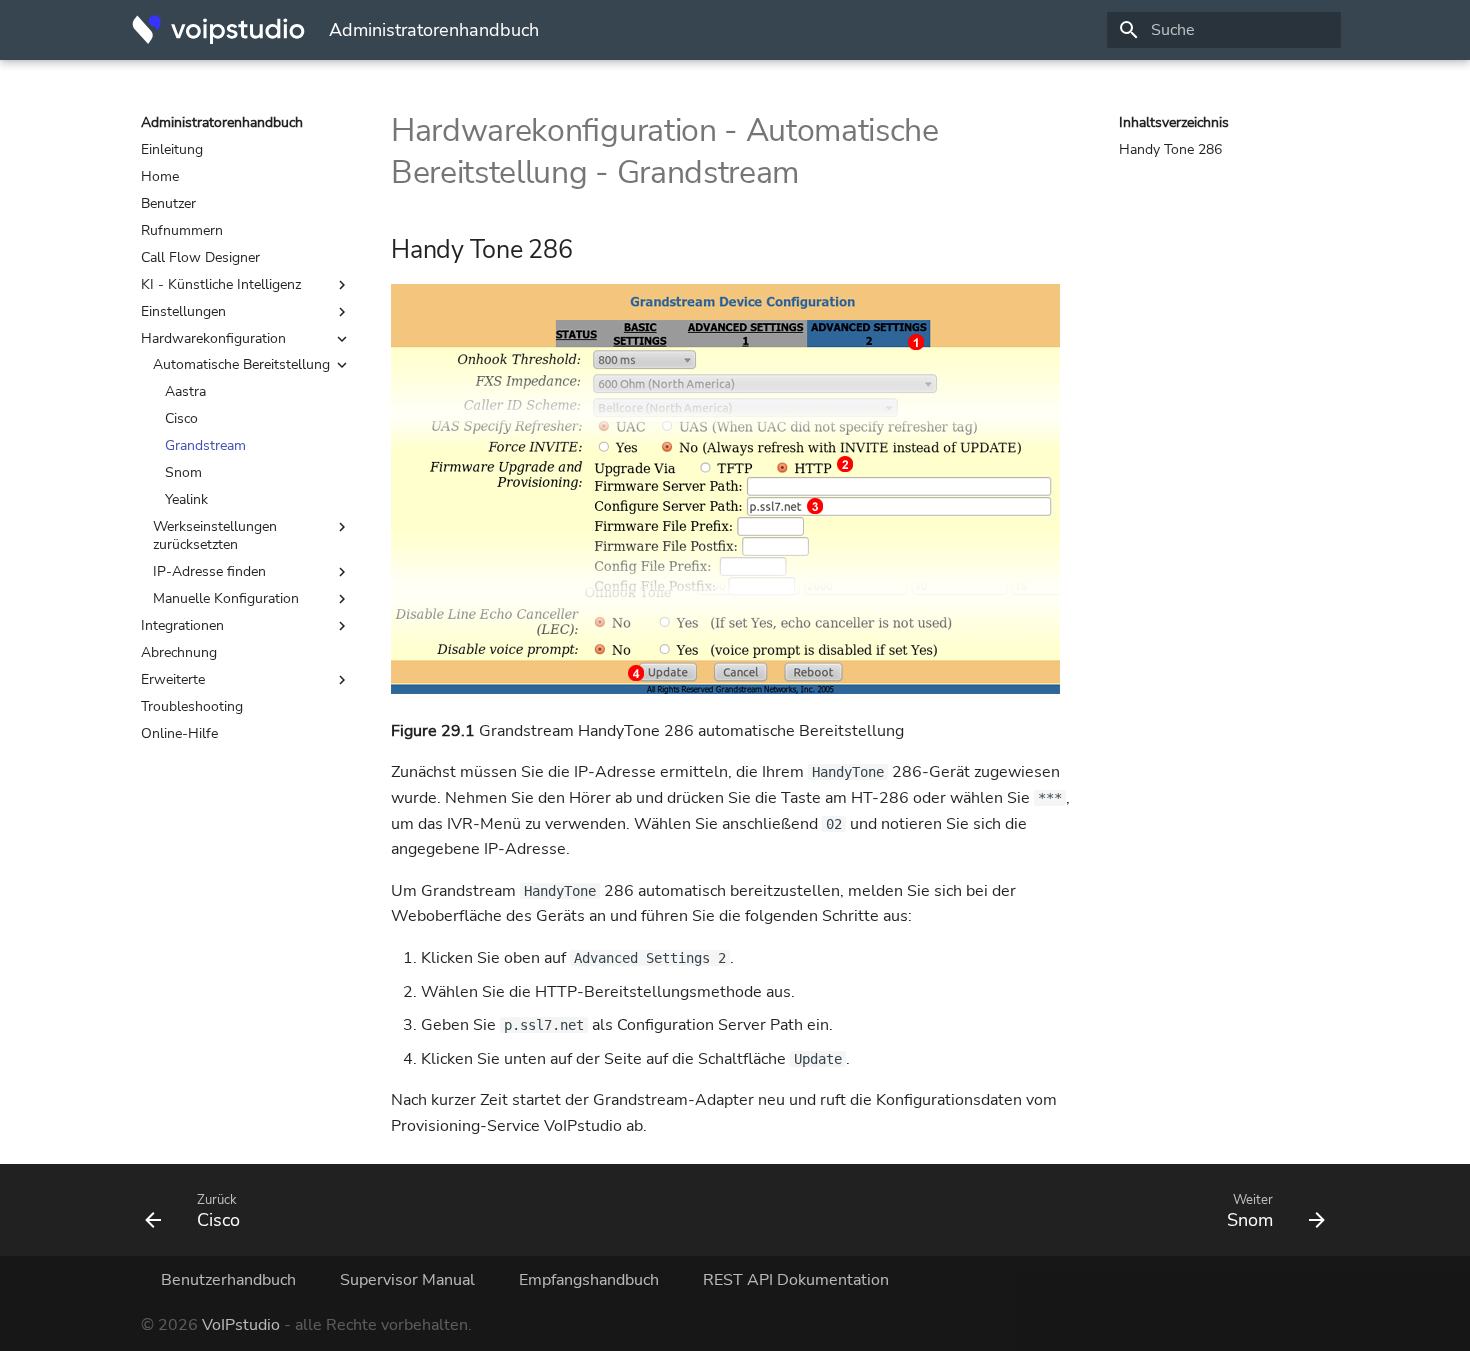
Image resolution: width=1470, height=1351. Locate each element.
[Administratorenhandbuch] (219, 30)
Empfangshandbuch (589, 1280)
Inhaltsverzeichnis (1174, 123)
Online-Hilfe (179, 734)
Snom (183, 473)
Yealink (186, 500)
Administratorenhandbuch (222, 123)
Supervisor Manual (407, 1280)
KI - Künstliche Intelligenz (221, 285)
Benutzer (168, 204)
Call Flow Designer (200, 258)
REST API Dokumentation (796, 1280)
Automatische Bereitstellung (241, 365)
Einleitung (172, 150)
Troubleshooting (192, 707)
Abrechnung (179, 653)
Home (160, 177)
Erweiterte (173, 680)
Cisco (181, 419)
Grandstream (205, 446)
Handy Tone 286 (1170, 150)
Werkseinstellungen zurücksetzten (215, 536)
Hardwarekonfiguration (213, 339)
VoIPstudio (241, 1325)
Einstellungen (183, 312)
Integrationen (182, 626)
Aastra (185, 392)
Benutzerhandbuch (228, 1280)
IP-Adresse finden (209, 572)
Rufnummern (182, 231)
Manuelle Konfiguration (226, 599)
